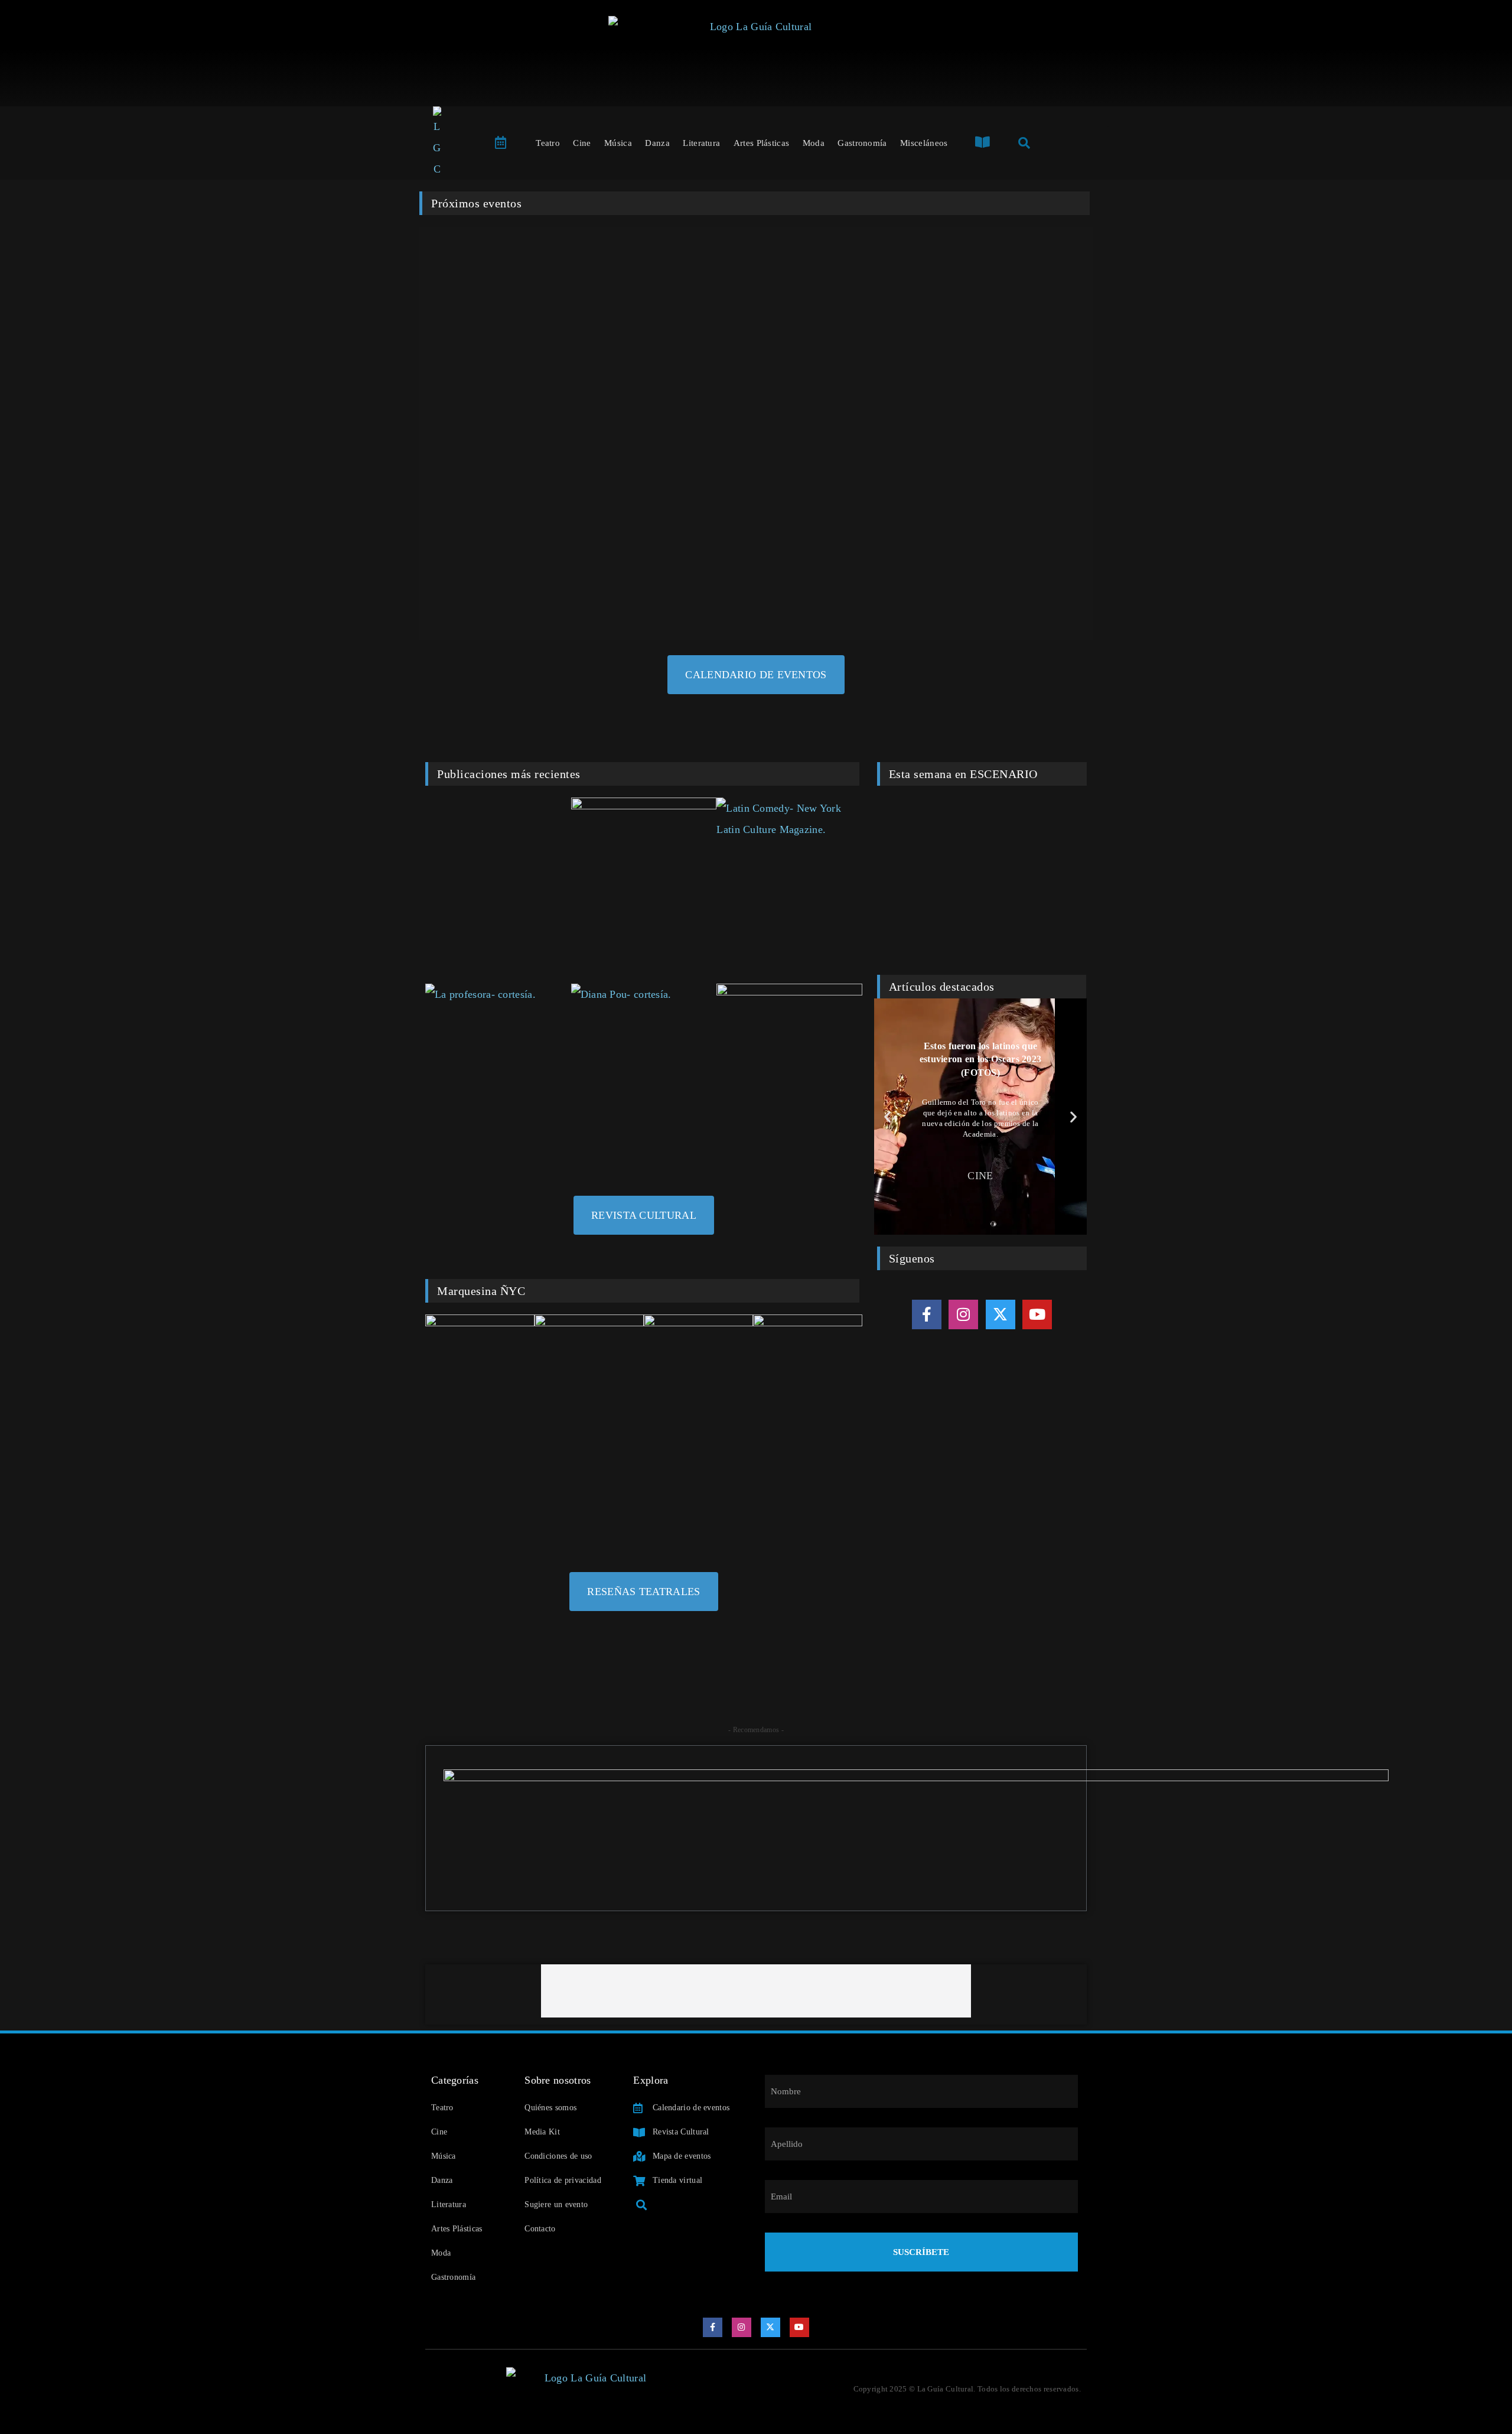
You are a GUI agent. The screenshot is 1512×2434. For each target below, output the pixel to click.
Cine (582, 143)
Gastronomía (862, 143)
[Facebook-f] (927, 1314)
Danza (657, 143)
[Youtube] (1037, 1314)
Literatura (701, 143)
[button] (887, 1116)
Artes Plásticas (762, 143)
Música (618, 143)
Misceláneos (924, 143)
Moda (814, 143)
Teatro (548, 143)
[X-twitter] (1001, 1314)
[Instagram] (963, 1314)
